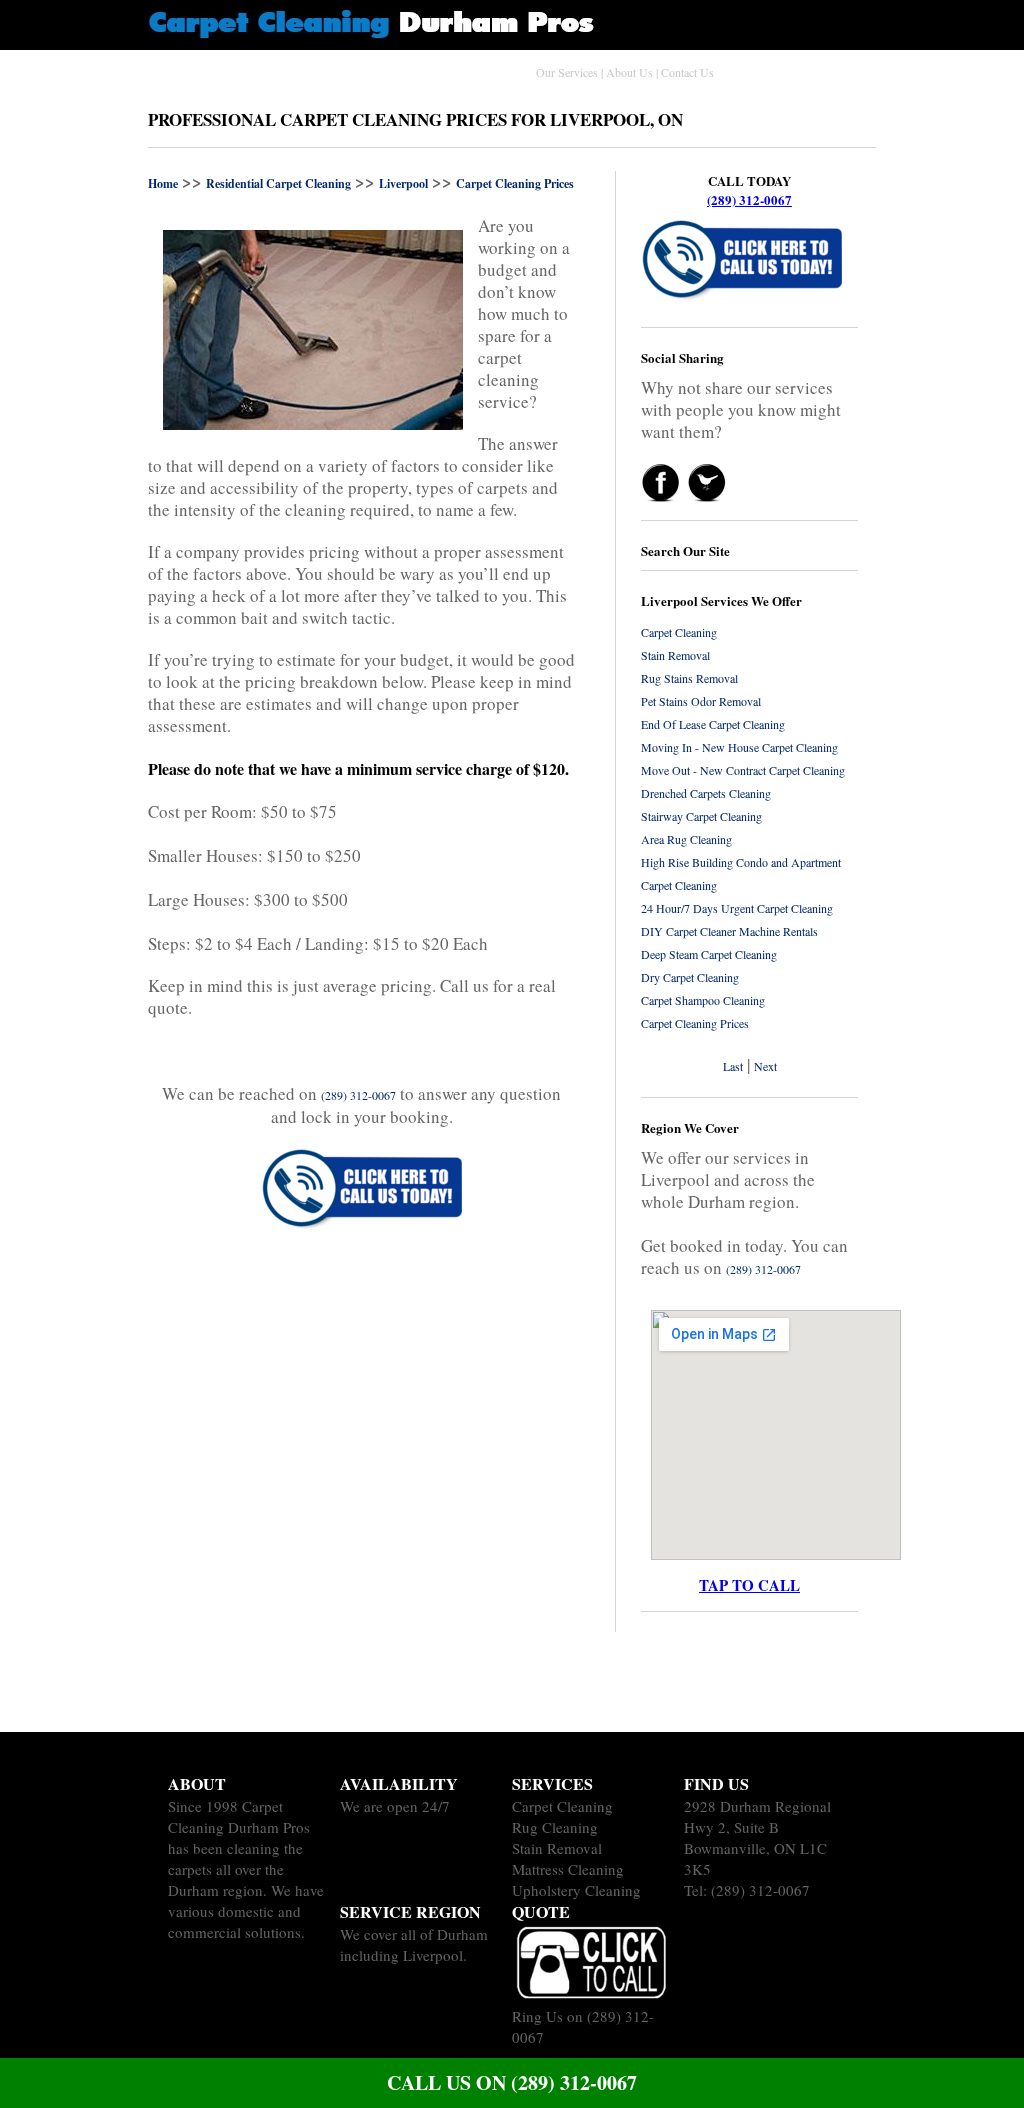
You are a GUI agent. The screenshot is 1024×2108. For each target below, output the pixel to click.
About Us (629, 72)
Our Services (567, 72)
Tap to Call (749, 1585)
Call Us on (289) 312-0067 (512, 2082)
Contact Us (687, 72)
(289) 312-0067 (749, 199)
